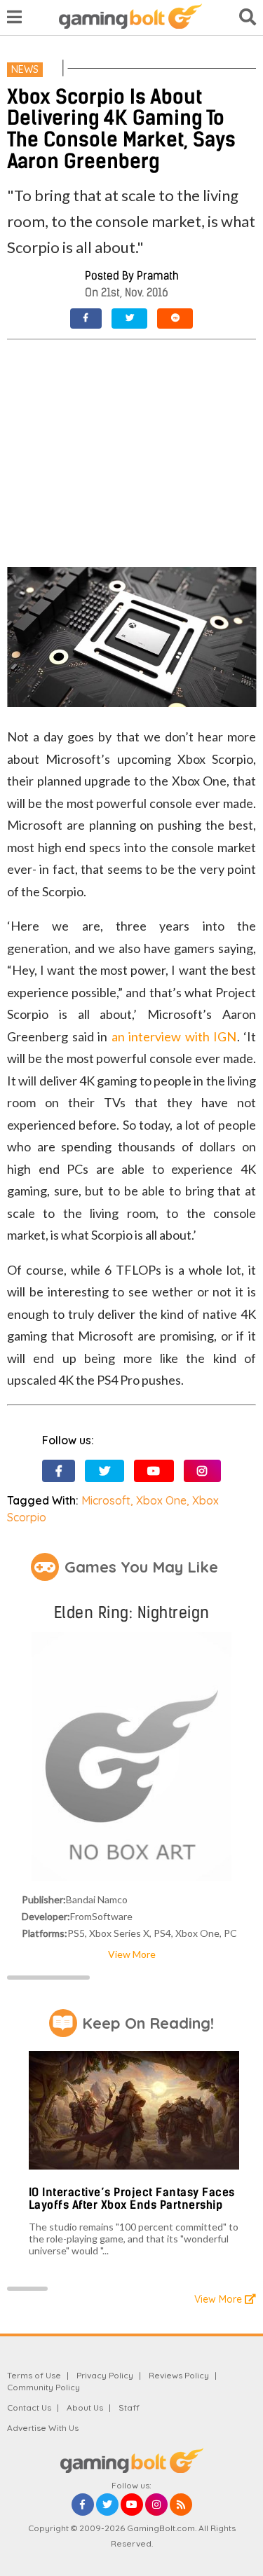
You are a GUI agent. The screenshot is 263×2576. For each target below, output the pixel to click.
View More (132, 1954)
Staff (129, 2407)
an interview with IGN (174, 1036)
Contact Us (29, 2407)
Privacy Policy (105, 2375)
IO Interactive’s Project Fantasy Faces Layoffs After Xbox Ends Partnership (132, 2199)
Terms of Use (34, 2375)
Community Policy (43, 2387)
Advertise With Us (43, 2428)
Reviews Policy (179, 2375)
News (25, 69)
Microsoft (106, 1500)
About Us (85, 2407)
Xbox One (161, 1500)
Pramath (158, 276)
